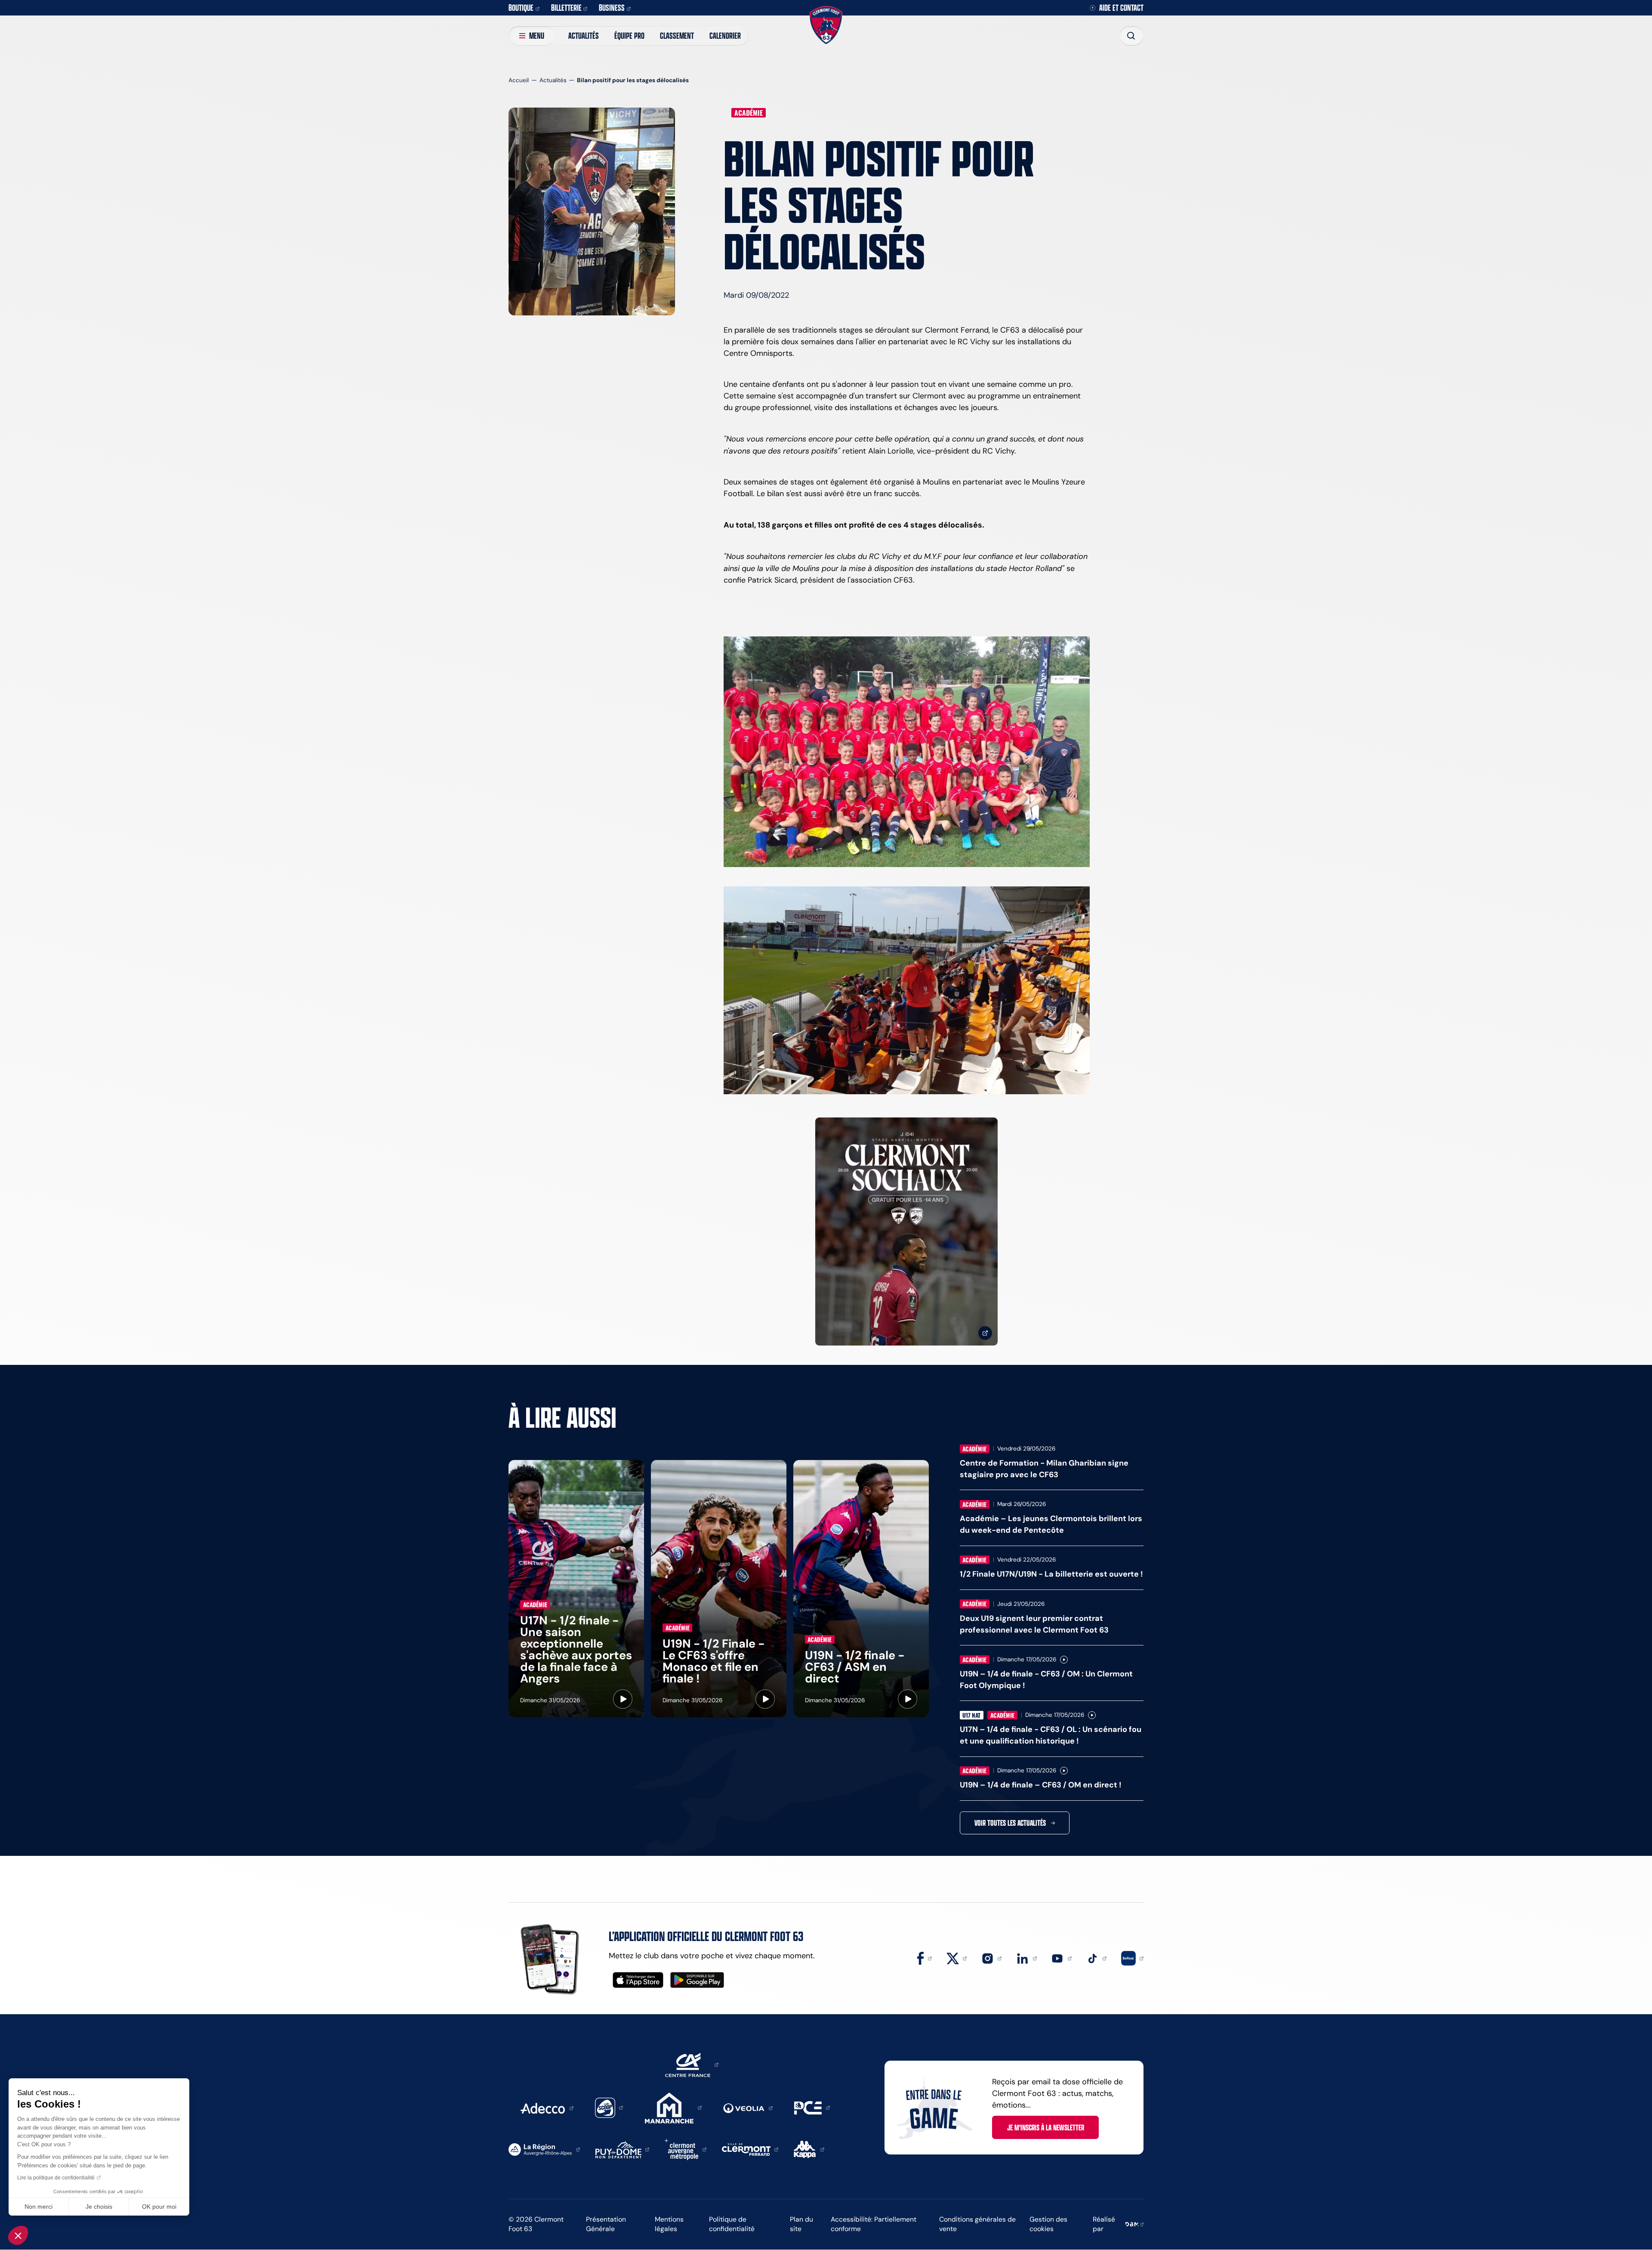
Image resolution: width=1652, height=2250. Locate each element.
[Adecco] (547, 2108)
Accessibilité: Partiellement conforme (874, 2224)
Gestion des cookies (1048, 2224)
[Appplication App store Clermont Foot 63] (638, 1980)
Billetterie (566, 8)
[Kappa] (809, 2149)
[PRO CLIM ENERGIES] (812, 2107)
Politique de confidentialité (732, 2224)
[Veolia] (748, 2108)
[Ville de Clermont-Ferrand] (750, 2149)
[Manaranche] (673, 2107)
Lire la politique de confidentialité (56, 2178)
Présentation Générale (606, 2224)
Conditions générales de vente (977, 2224)
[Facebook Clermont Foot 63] (925, 1958)
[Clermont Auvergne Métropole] (686, 2149)
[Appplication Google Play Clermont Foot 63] (697, 1980)
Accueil (519, 80)
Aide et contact (1121, 8)
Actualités (584, 35)
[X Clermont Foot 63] (957, 1958)
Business (612, 8)
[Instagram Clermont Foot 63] (992, 1958)
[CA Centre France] (692, 2064)
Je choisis (99, 2207)
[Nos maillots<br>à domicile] (906, 1232)
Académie (749, 113)
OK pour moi (159, 2207)
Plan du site (801, 2224)
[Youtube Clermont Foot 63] (1061, 1958)
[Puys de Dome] (623, 2149)
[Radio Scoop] (609, 2107)
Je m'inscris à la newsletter (1046, 2127)
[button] (18, 2235)
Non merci (39, 2207)
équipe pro (629, 35)
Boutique (521, 8)
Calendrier (725, 35)
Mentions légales (669, 2224)
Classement (677, 35)
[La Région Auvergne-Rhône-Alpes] (544, 2149)
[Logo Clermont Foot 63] (826, 25)
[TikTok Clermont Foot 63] (1097, 1958)
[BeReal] (1132, 1958)
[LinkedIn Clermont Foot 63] (1026, 1958)
